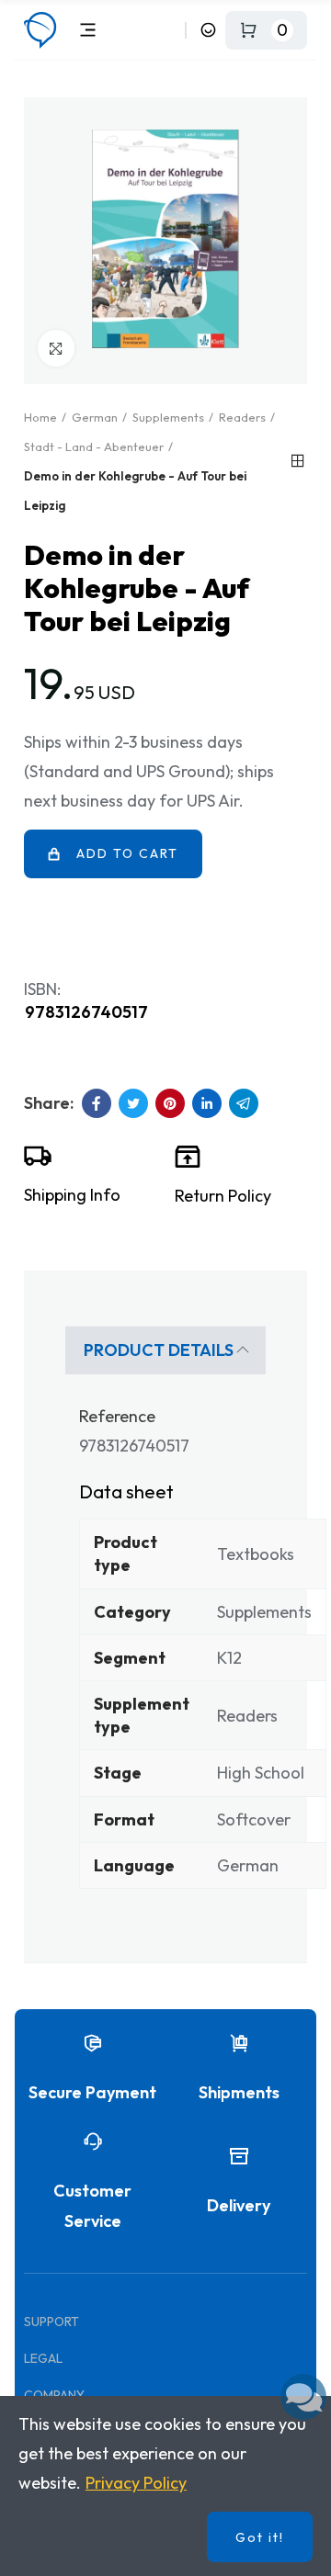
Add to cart (127, 853)
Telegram (244, 1103)
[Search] (168, 30)
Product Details (159, 1350)
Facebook (97, 1103)
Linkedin (207, 1103)
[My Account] (208, 30)
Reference (117, 1416)
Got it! (260, 2537)
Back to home (298, 461)
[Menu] (88, 30)
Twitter (133, 1103)
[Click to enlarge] (56, 348)
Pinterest (170, 1103)
